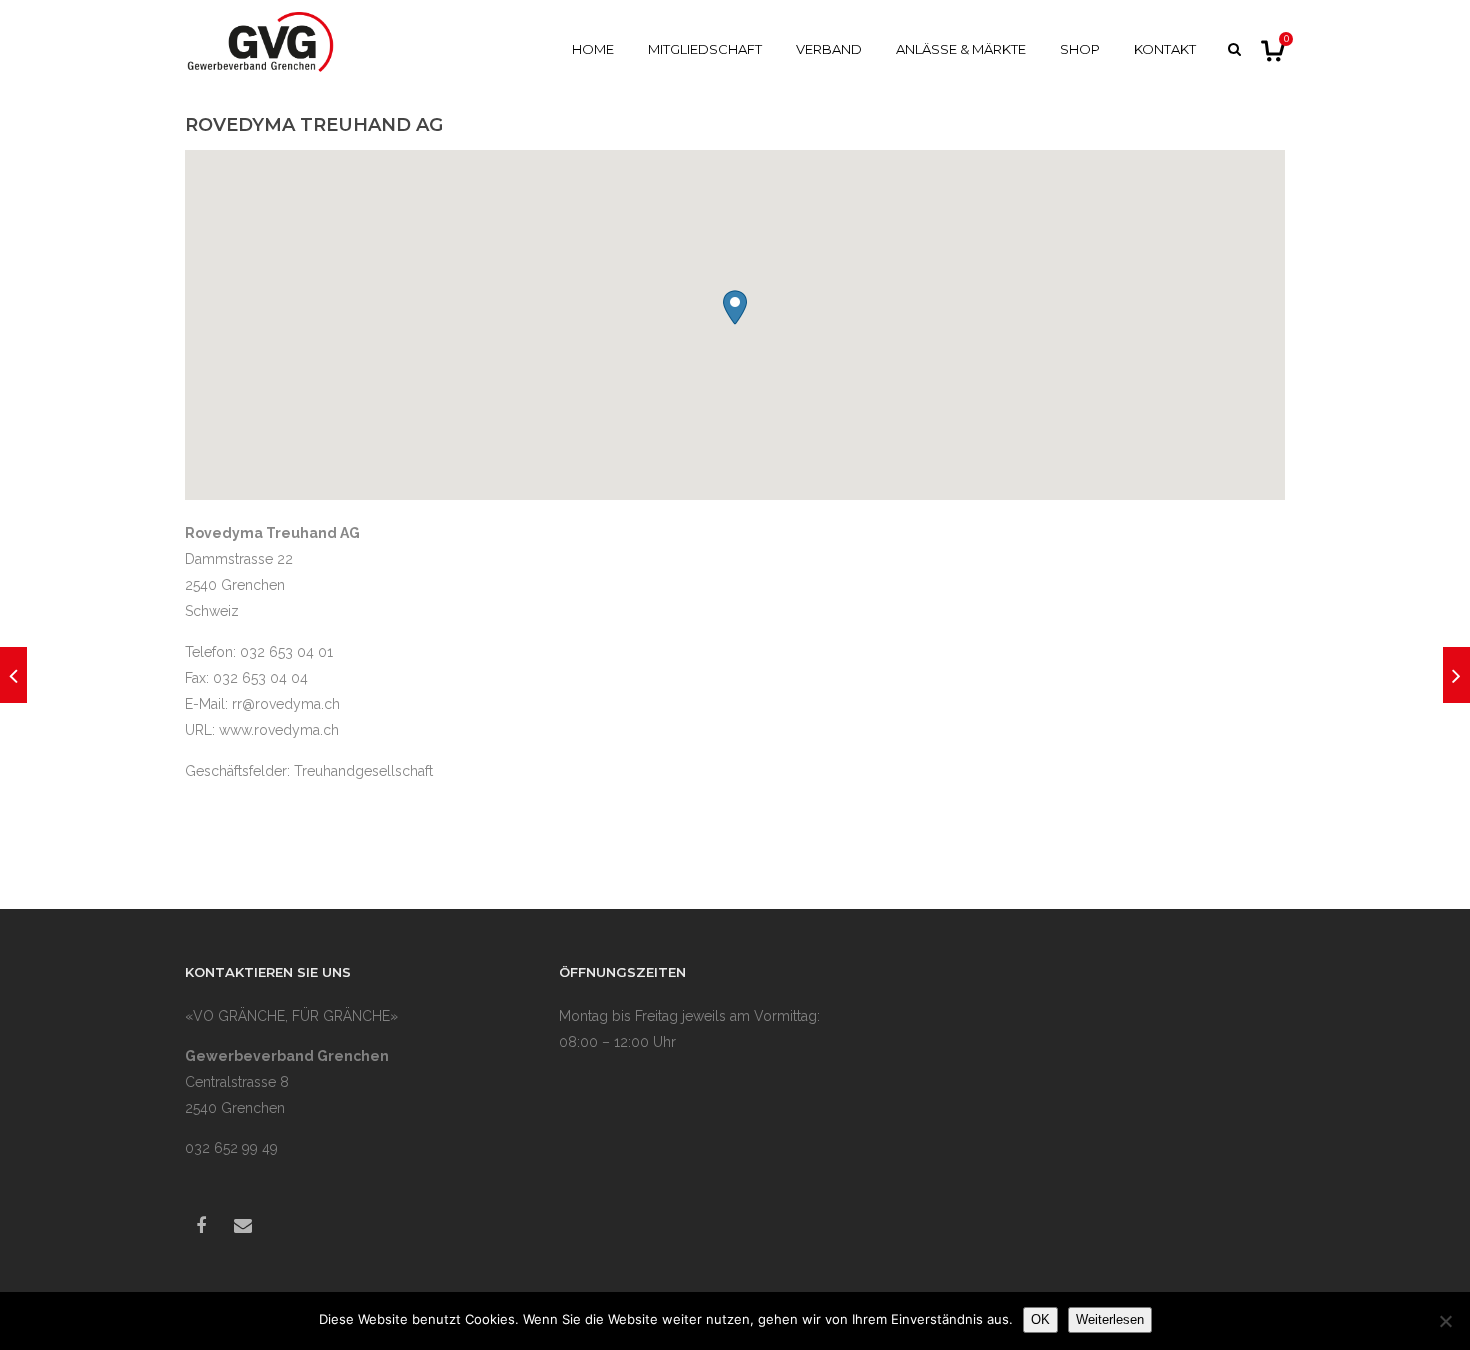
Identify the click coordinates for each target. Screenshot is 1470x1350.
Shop (1080, 49)
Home (593, 49)
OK (1040, 1319)
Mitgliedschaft (705, 49)
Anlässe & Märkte (961, 49)
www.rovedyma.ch (279, 730)
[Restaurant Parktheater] (13, 675)
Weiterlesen (1110, 1319)
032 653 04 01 (286, 652)
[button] (735, 307)
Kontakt (1165, 49)
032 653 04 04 (260, 678)
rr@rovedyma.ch (286, 704)
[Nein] (1445, 1321)
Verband (829, 49)
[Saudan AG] (1456, 675)
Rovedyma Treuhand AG (314, 125)
